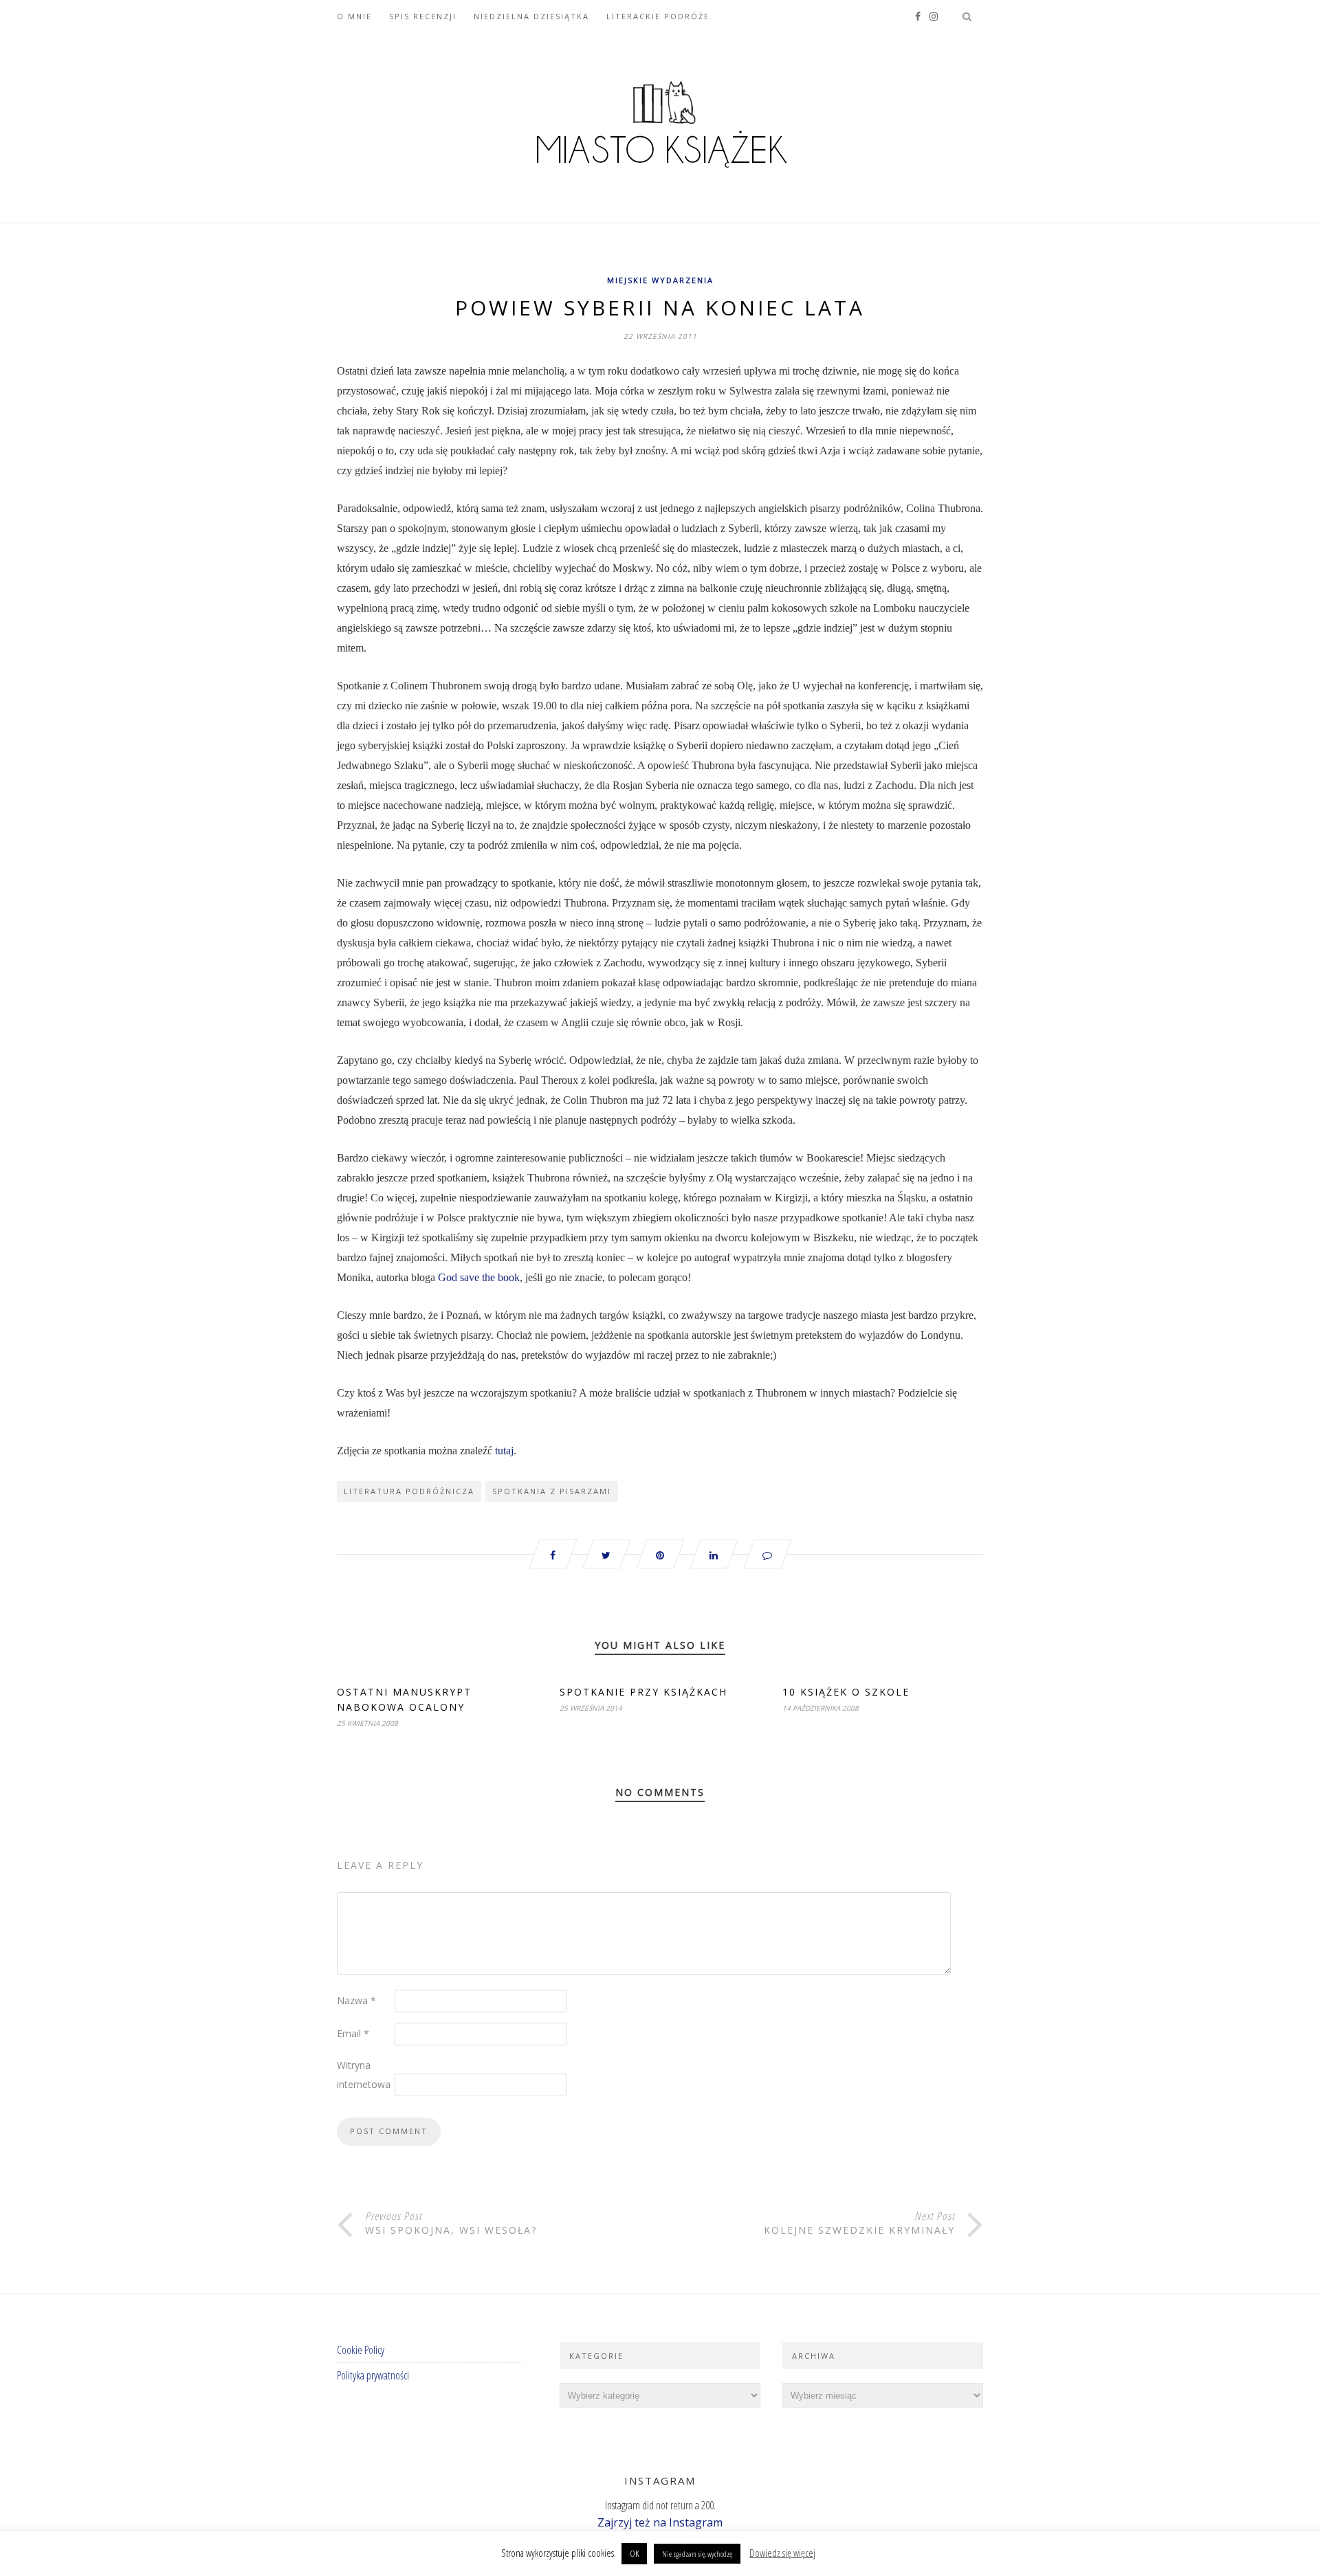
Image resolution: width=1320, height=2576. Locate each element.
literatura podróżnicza (409, 1491)
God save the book (479, 1277)
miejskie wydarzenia (660, 280)
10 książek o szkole (846, 1692)
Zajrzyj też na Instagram (660, 2522)
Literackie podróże (658, 16)
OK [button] (634, 2553)
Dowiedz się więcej (782, 2553)
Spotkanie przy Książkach (643, 1692)
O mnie (354, 16)
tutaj (504, 1451)
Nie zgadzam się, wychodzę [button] (697, 2554)
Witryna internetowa (364, 2075)
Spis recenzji (423, 16)
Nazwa (356, 2000)
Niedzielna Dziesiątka (531, 16)
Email (353, 2033)
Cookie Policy (361, 2350)
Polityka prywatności (373, 2375)
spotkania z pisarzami (552, 1491)
